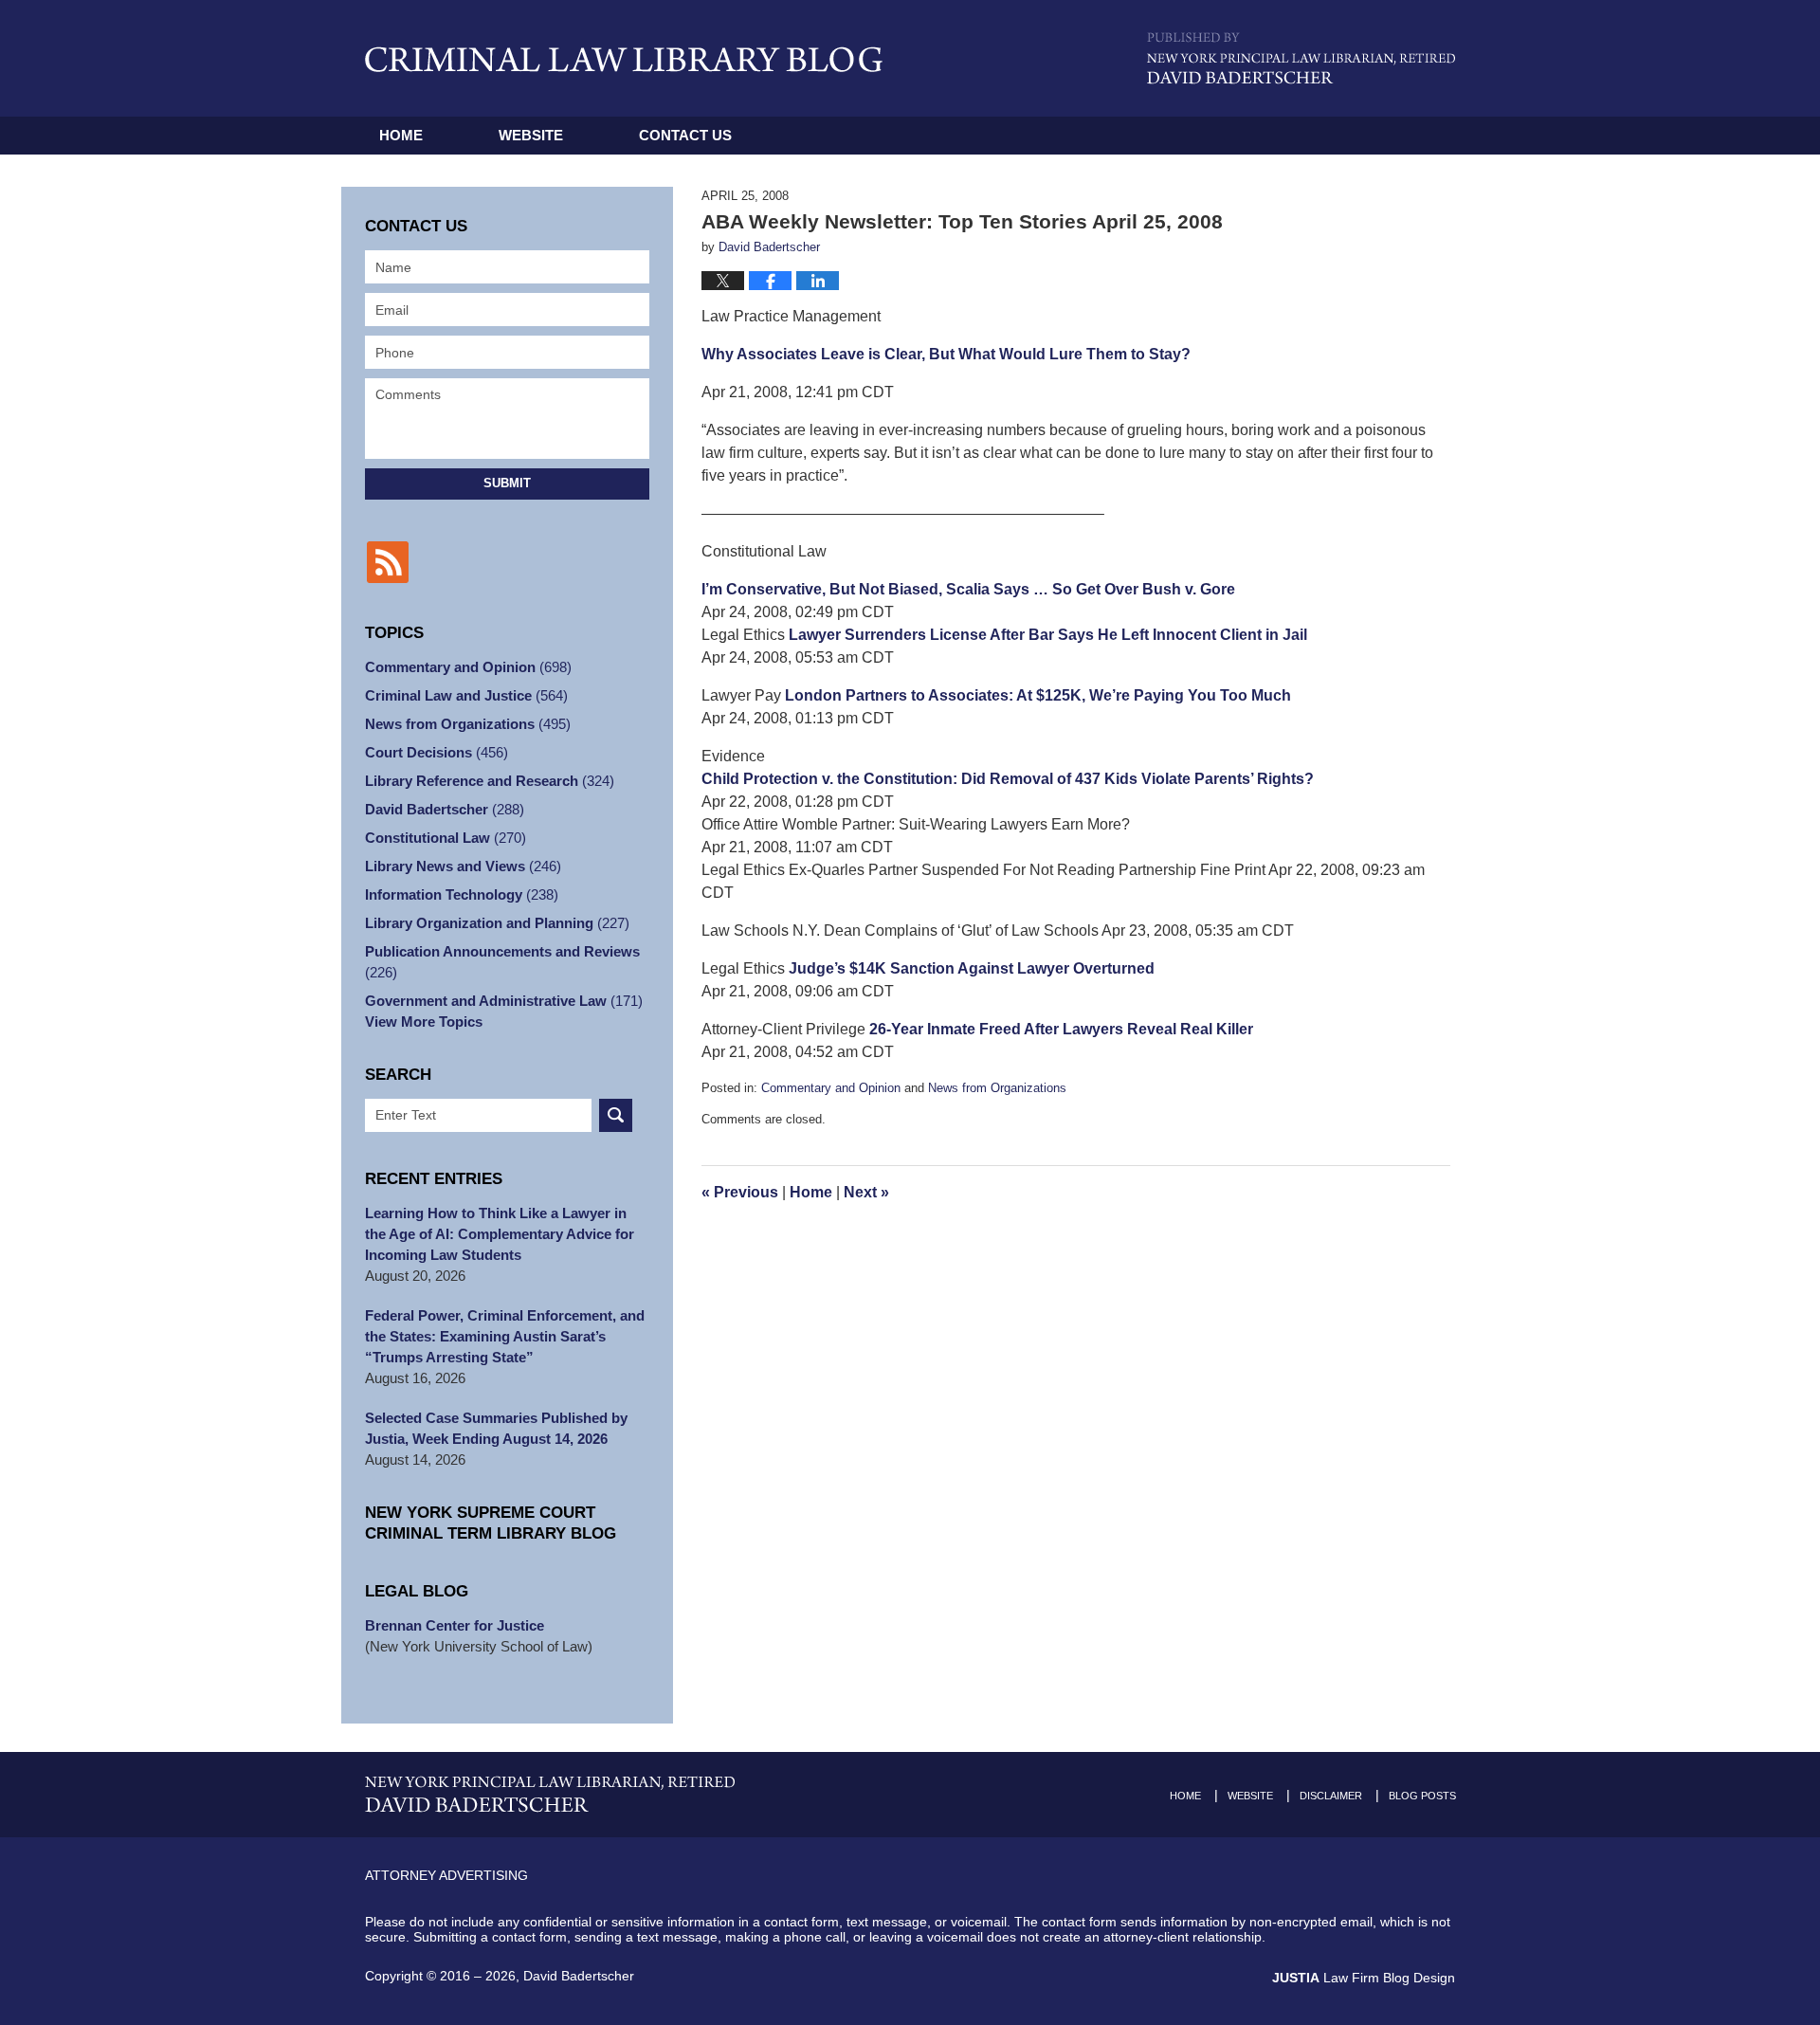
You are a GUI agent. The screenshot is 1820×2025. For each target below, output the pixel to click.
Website (531, 135)
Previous (740, 1192)
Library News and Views (463, 866)
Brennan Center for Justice (455, 1625)
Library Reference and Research (490, 781)
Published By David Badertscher (1301, 58)
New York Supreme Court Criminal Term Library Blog (491, 1523)
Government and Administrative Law (504, 1001)
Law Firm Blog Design (1364, 1978)
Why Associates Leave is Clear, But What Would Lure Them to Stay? (946, 354)
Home (401, 135)
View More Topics (424, 1022)
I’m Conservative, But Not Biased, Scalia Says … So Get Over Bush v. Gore (968, 589)
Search (616, 1115)
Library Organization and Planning (497, 923)
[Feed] (388, 562)
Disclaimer (1331, 1796)
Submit (507, 483)
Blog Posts (1422, 1796)
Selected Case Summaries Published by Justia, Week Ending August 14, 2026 (496, 1428)
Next (866, 1192)
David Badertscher (445, 809)
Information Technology (462, 894)
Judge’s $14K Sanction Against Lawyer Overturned (972, 968)
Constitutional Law (446, 838)
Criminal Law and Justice (466, 695)
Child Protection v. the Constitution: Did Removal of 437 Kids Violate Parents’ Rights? (1008, 779)
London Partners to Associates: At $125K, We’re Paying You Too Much (1038, 695)
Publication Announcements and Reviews (502, 962)
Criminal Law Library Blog (624, 59)
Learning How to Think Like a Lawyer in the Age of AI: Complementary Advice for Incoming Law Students (500, 1234)
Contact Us (685, 135)
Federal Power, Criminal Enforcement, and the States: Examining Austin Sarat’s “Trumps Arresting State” (505, 1336)
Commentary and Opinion (831, 1088)
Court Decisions (437, 752)
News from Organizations (997, 1088)
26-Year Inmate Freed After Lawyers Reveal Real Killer (1061, 1029)
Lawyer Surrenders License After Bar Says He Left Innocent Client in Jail (1048, 635)
